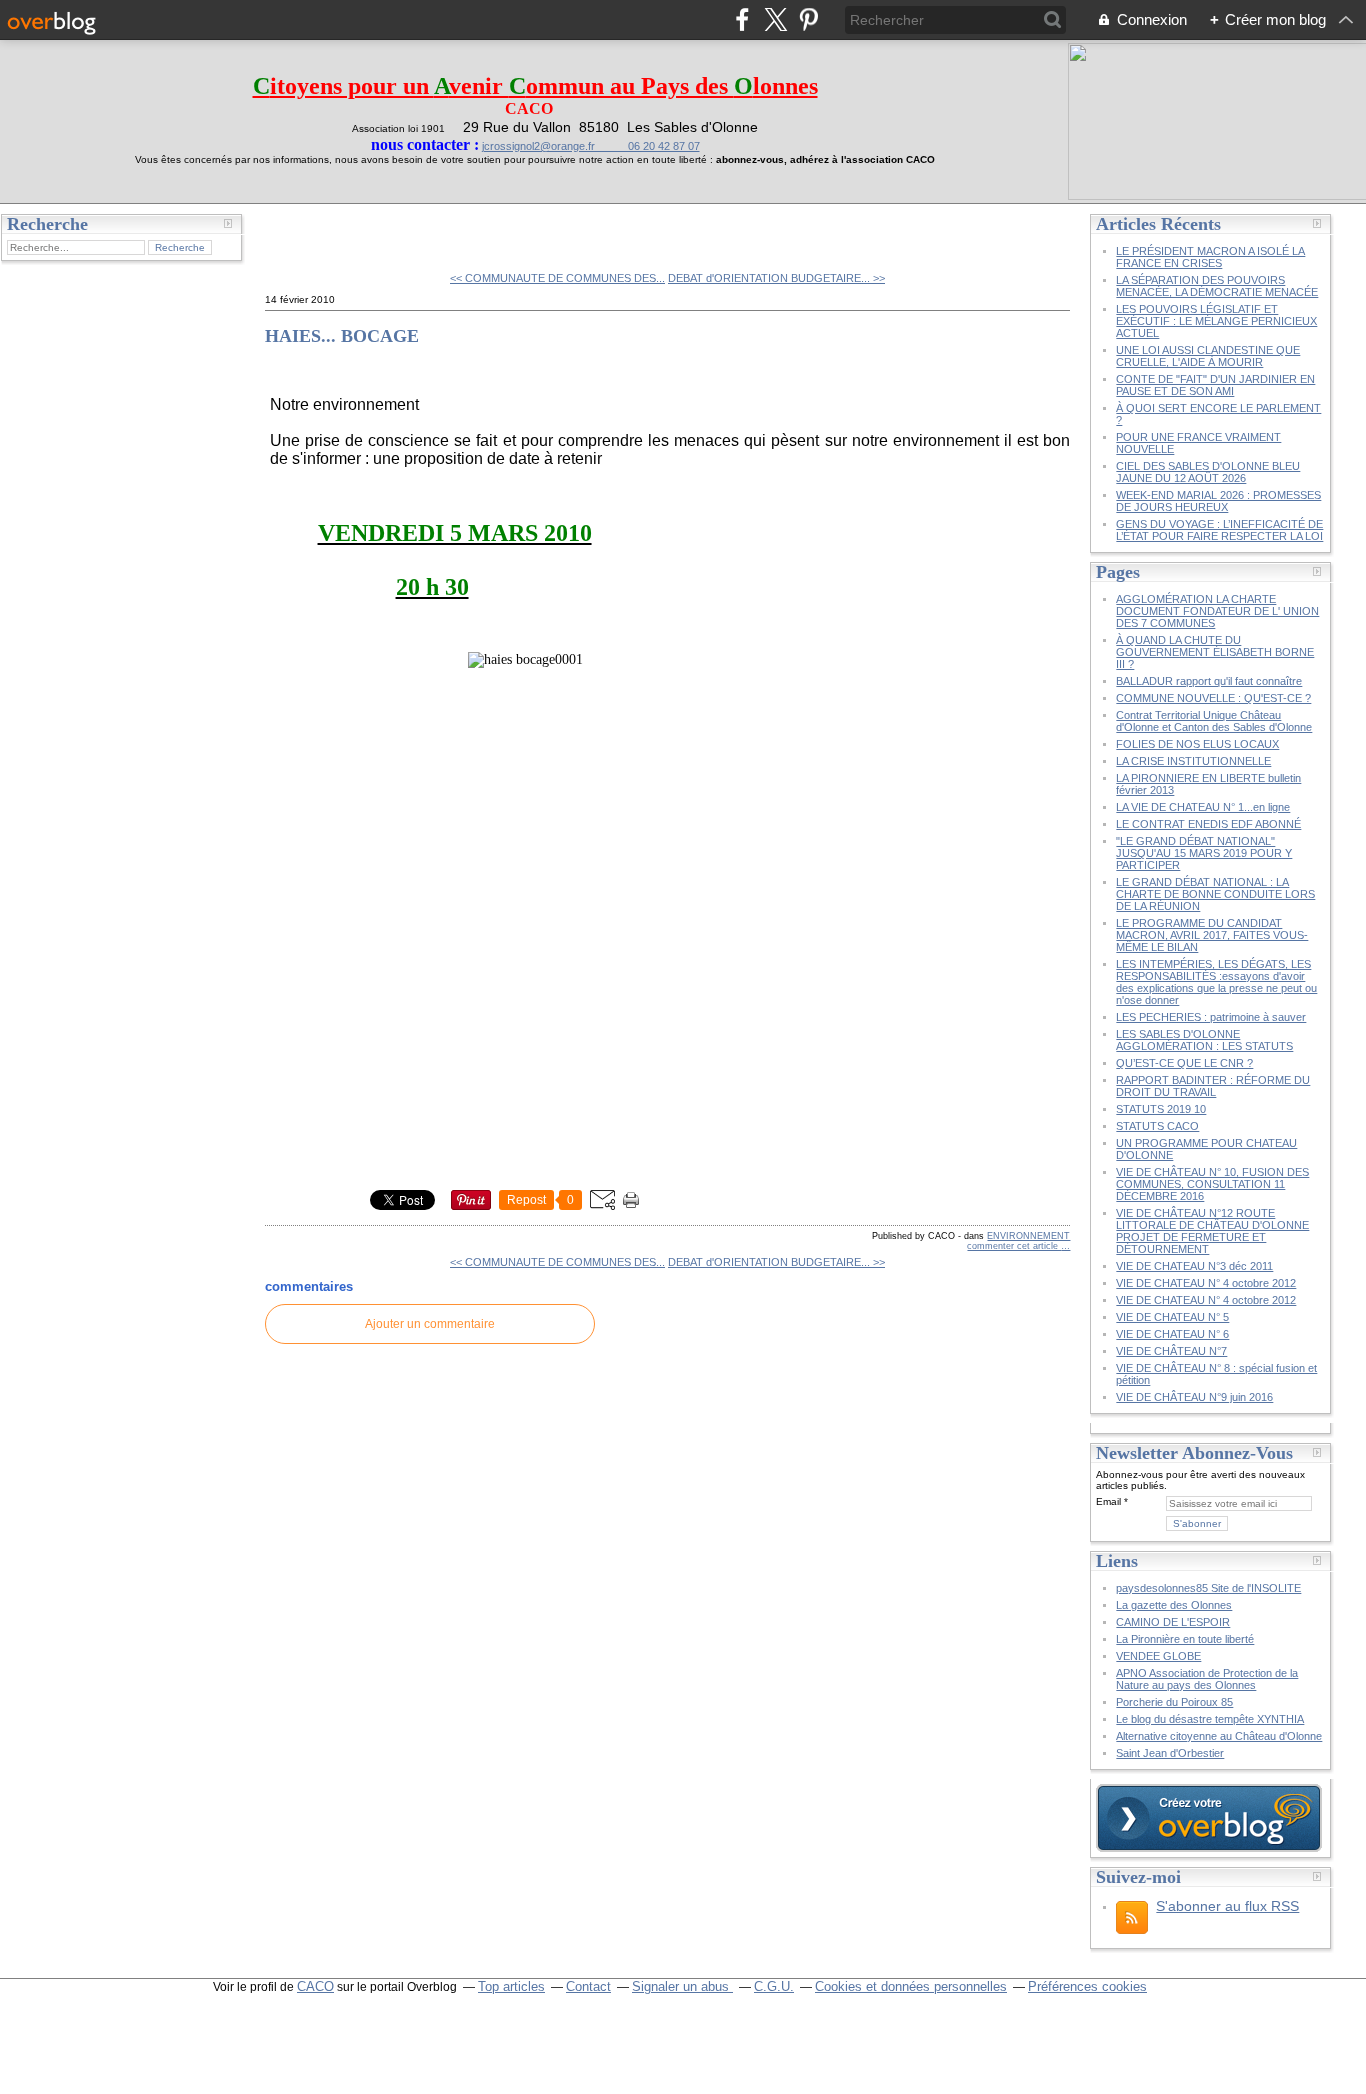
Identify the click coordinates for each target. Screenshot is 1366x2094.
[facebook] (742, 19)
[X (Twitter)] (775, 19)
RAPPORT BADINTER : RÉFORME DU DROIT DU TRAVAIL (1213, 1086)
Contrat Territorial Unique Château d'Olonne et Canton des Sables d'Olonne (1214, 721)
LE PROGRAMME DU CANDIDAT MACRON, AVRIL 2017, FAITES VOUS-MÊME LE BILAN (1212, 935)
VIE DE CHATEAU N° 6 (1172, 1334)
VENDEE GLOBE (1158, 1656)
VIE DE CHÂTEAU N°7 (1171, 1351)
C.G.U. (774, 1986)
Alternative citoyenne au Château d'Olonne (1219, 1736)
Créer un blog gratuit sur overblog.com (1209, 1818)
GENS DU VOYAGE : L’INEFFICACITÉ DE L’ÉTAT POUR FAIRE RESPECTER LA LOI (1219, 530)
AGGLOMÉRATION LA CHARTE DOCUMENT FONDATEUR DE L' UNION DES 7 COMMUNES (1217, 611)
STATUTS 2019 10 (1161, 1109)
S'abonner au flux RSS (1227, 1906)
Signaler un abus (682, 1986)
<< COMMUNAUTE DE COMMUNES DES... (557, 278)
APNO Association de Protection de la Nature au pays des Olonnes (1207, 1679)
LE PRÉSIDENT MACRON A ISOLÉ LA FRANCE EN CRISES (1210, 257)
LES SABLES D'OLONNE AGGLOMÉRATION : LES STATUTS (1204, 1040)
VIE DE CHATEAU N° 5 (1172, 1317)
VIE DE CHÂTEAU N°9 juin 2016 (1194, 1397)
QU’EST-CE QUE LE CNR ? (1184, 1063)
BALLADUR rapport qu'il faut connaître (1209, 681)
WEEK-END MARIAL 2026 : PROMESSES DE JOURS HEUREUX (1218, 501)
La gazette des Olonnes (1174, 1605)
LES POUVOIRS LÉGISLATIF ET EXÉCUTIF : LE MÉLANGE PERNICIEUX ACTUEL (1216, 321)
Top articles (511, 1986)
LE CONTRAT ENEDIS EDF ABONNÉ (1208, 824)
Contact (588, 1986)
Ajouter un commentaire (430, 1324)
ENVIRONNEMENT (1028, 1236)
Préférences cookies (1087, 1986)
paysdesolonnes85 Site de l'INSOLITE (1208, 1588)
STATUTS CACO (1157, 1126)
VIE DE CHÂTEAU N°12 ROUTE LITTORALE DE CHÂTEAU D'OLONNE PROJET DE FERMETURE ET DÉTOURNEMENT (1212, 1231)
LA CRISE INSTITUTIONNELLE (1193, 761)
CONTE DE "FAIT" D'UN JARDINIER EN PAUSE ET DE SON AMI (1215, 385)
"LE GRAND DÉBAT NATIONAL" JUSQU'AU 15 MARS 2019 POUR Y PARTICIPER (1204, 853)
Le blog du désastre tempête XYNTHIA (1210, 1719)
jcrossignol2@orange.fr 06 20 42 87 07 (591, 146)
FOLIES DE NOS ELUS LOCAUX (1197, 744)
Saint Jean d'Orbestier (1170, 1753)
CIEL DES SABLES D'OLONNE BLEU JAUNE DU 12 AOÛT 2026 (1208, 472)
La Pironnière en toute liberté (1185, 1639)
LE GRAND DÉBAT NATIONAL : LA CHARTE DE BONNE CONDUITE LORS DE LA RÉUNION (1215, 894)
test (291, 230)
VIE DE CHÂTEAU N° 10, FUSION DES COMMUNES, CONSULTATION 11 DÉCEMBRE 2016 (1212, 1184)
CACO (315, 1986)
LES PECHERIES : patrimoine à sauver (1211, 1017)
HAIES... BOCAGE (342, 336)
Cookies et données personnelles (911, 1986)
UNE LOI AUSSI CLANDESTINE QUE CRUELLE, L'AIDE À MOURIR (1208, 356)
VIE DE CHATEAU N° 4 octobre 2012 (1206, 1283)
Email (1108, 1501)
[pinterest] (808, 19)
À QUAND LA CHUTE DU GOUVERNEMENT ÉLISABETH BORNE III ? (1215, 652)
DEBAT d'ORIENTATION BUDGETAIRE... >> (776, 278)
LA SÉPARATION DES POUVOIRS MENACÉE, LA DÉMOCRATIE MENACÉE (1217, 286)
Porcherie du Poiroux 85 (1174, 1702)
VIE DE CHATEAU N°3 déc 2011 (1194, 1266)
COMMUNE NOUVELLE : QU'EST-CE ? (1213, 698)
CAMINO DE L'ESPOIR (1173, 1622)
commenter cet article (1014, 1246)
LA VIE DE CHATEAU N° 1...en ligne (1203, 807)
